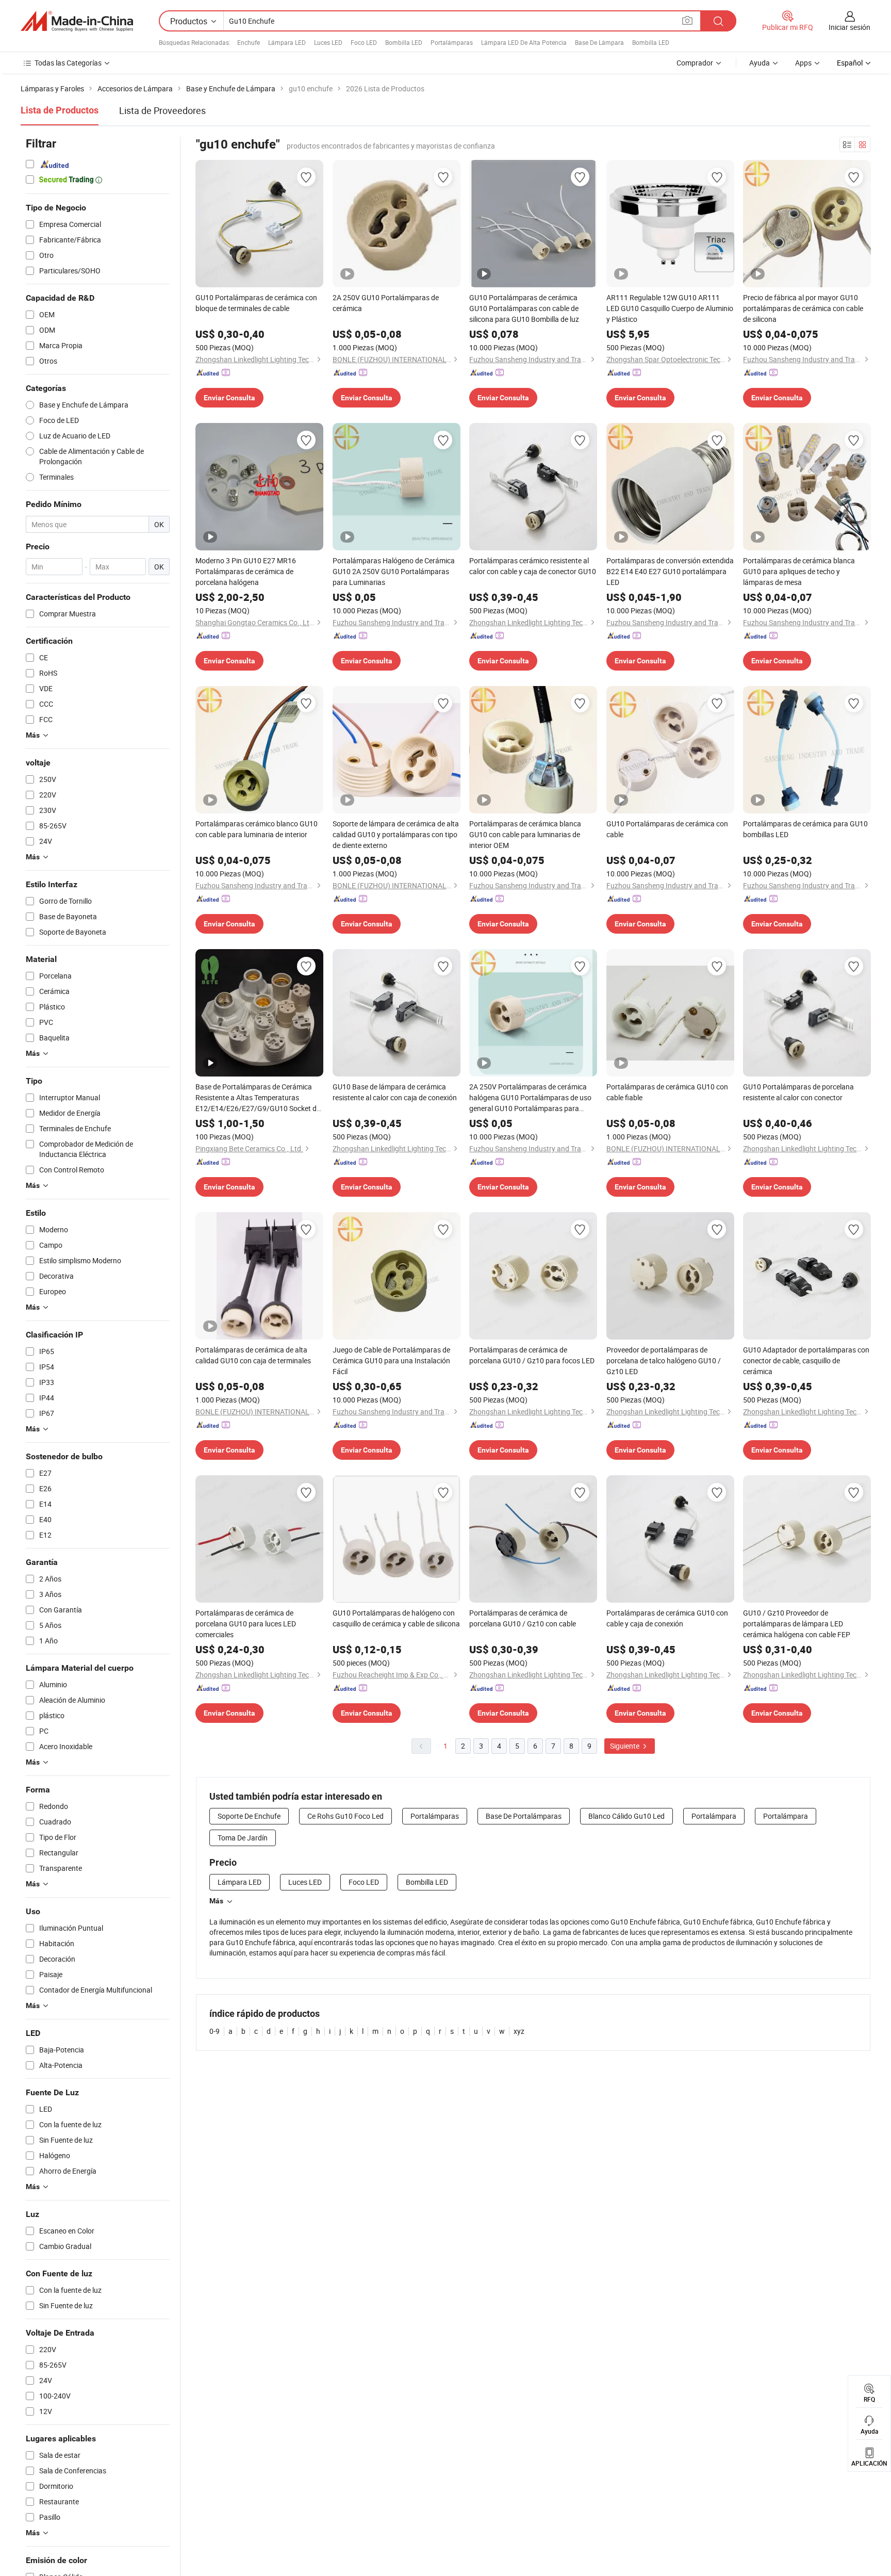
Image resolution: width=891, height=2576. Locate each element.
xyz (519, 2031)
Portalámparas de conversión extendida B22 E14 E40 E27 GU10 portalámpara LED (670, 571)
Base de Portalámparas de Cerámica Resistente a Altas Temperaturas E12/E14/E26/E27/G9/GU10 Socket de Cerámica (258, 1098)
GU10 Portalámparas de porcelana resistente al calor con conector (798, 1092)
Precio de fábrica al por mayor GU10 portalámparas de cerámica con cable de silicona (803, 308)
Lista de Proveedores (162, 110)
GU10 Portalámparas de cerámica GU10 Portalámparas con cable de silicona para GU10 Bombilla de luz (524, 308)
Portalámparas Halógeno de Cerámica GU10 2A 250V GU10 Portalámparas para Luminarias (394, 571)
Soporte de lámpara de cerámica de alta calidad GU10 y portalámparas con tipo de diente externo (396, 834)
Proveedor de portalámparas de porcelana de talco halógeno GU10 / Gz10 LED (664, 1360)
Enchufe (249, 42)
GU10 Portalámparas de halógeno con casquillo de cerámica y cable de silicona (396, 1618)
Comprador (695, 63)
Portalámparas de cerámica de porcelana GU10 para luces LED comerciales (246, 1624)
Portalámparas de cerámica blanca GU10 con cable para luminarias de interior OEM (525, 834)
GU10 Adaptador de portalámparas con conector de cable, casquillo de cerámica (806, 1360)
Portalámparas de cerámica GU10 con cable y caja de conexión (667, 1618)
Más (216, 1901)
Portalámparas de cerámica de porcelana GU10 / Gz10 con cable (523, 1618)
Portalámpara (714, 1816)
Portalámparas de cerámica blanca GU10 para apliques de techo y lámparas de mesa (799, 571)
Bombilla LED (404, 42)
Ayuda (760, 63)
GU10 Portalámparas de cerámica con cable (667, 829)
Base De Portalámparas (524, 1816)
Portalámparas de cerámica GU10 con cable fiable (667, 1092)
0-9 (214, 2031)
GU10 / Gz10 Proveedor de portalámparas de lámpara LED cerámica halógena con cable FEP (797, 1624)
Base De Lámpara (599, 42)
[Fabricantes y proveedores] (77, 21)
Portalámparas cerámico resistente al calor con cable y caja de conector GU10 (533, 566)
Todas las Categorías (68, 63)
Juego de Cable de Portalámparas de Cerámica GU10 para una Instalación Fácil (391, 1360)
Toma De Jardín (243, 1838)
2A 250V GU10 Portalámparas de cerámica (386, 303)
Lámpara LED (287, 42)
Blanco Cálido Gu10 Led (626, 1816)
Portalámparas (452, 42)
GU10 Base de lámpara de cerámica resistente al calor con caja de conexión (395, 1092)
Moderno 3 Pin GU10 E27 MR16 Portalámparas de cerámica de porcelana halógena (246, 571)
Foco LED (364, 42)
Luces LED (328, 42)
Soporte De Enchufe (249, 1816)
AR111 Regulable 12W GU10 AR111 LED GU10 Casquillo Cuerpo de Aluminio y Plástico (670, 308)
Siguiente (625, 1746)
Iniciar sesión (849, 27)
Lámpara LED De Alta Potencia (524, 42)
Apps (803, 63)
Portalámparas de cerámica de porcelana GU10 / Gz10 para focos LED (532, 1355)
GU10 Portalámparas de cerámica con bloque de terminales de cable (256, 303)
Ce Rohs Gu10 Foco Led (345, 1816)
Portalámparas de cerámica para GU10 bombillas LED (805, 829)
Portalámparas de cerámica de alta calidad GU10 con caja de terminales (253, 1355)
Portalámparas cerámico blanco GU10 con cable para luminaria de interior (257, 829)
